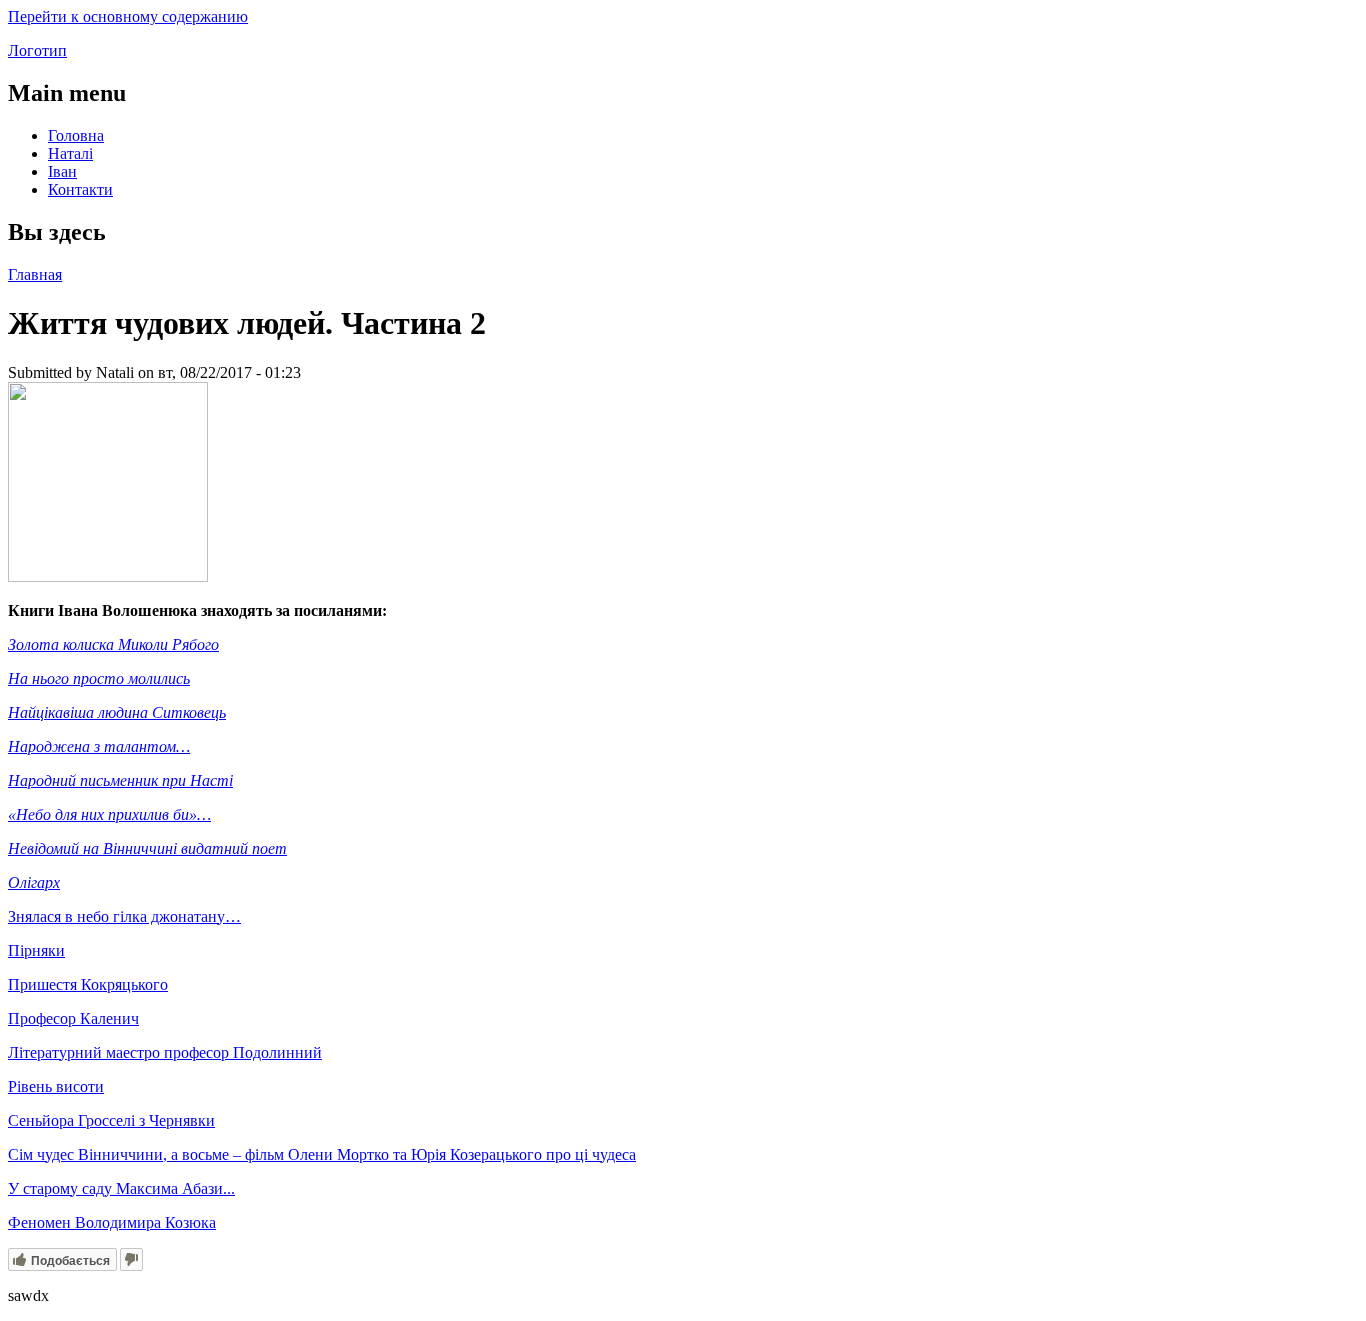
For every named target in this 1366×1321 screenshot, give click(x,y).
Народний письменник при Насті (120, 780)
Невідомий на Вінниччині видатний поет (147, 848)
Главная (35, 274)
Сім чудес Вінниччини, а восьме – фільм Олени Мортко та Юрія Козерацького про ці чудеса (322, 1154)
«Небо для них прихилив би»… (109, 814)
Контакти (80, 189)
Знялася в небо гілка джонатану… (124, 916)
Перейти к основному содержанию (128, 16)
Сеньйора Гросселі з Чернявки (111, 1120)
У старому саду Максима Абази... (121, 1188)
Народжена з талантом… (99, 746)
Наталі (70, 153)
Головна (76, 135)
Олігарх (34, 882)
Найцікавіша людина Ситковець (117, 712)
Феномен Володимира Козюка (112, 1222)
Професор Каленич (73, 1018)
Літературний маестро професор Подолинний (165, 1052)
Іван (62, 171)
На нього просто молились (99, 678)
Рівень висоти (56, 1086)
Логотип (37, 50)
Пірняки (36, 950)
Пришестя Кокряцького (88, 984)
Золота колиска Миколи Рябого (113, 644)
